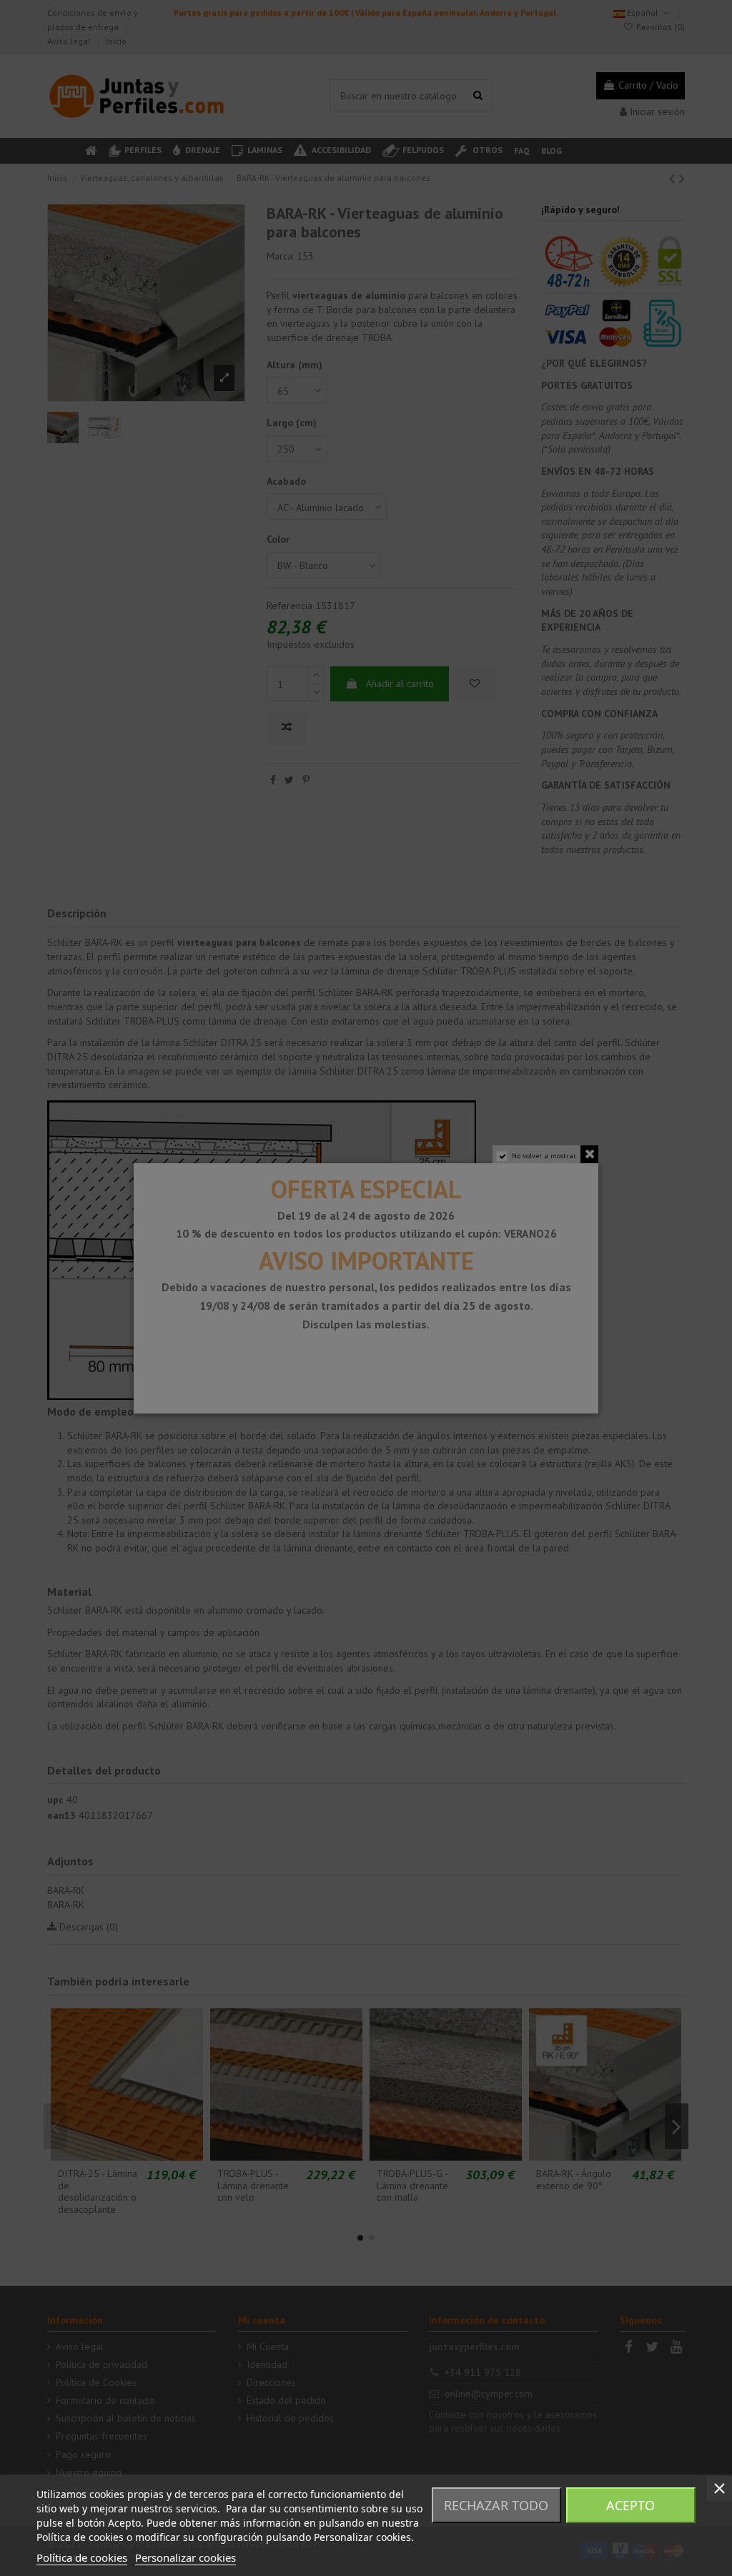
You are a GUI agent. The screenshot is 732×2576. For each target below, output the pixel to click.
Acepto (630, 2505)
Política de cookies (82, 2557)
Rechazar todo (496, 2505)
